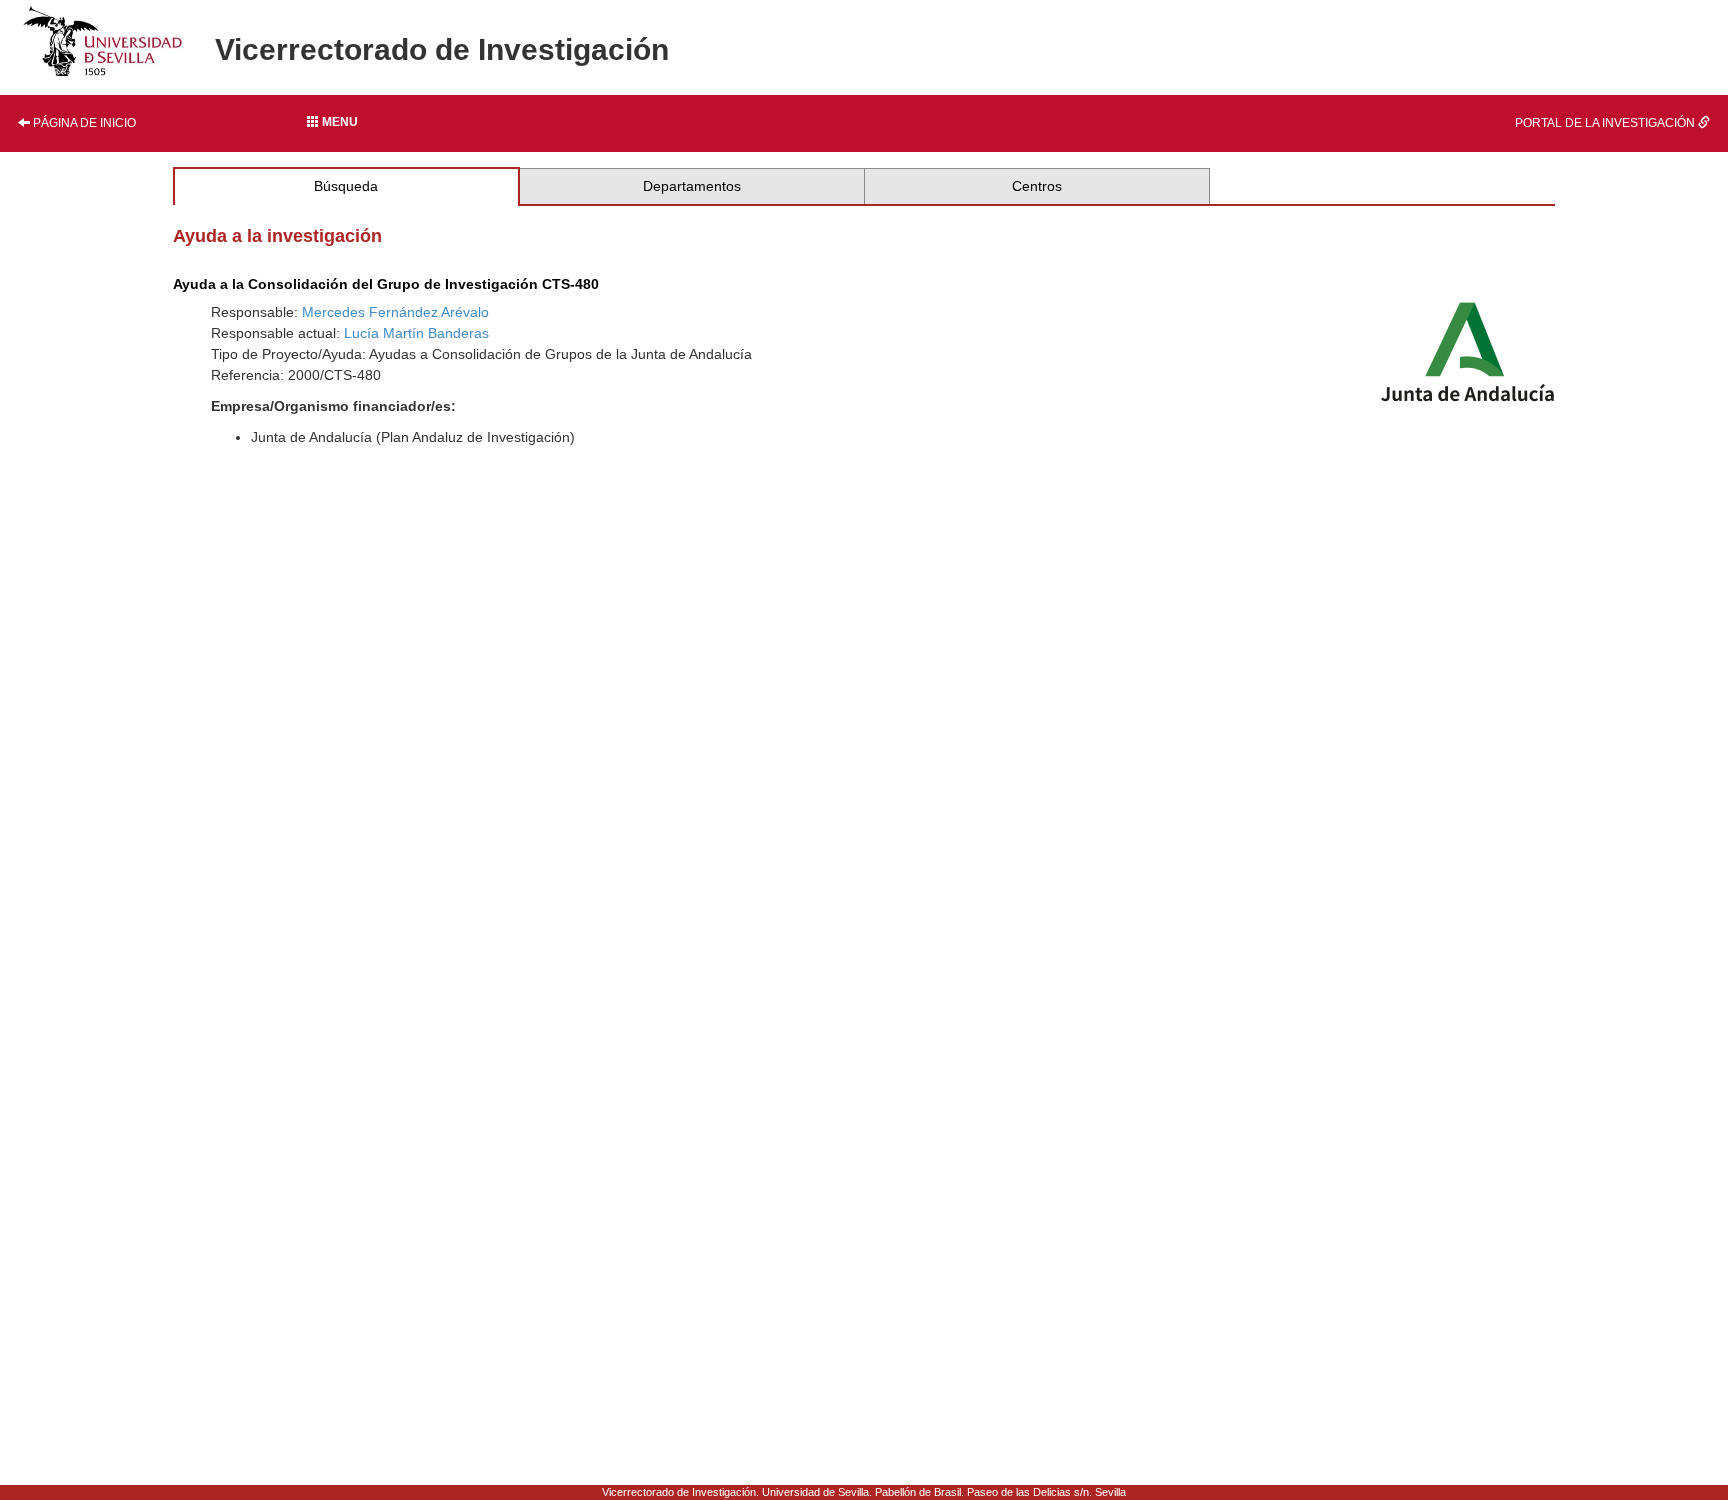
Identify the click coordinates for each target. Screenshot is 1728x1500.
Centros (1037, 186)
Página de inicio (83, 123)
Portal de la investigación (1606, 123)
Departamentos (692, 186)
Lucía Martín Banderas (416, 333)
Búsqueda (346, 186)
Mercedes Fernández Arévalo (395, 312)
